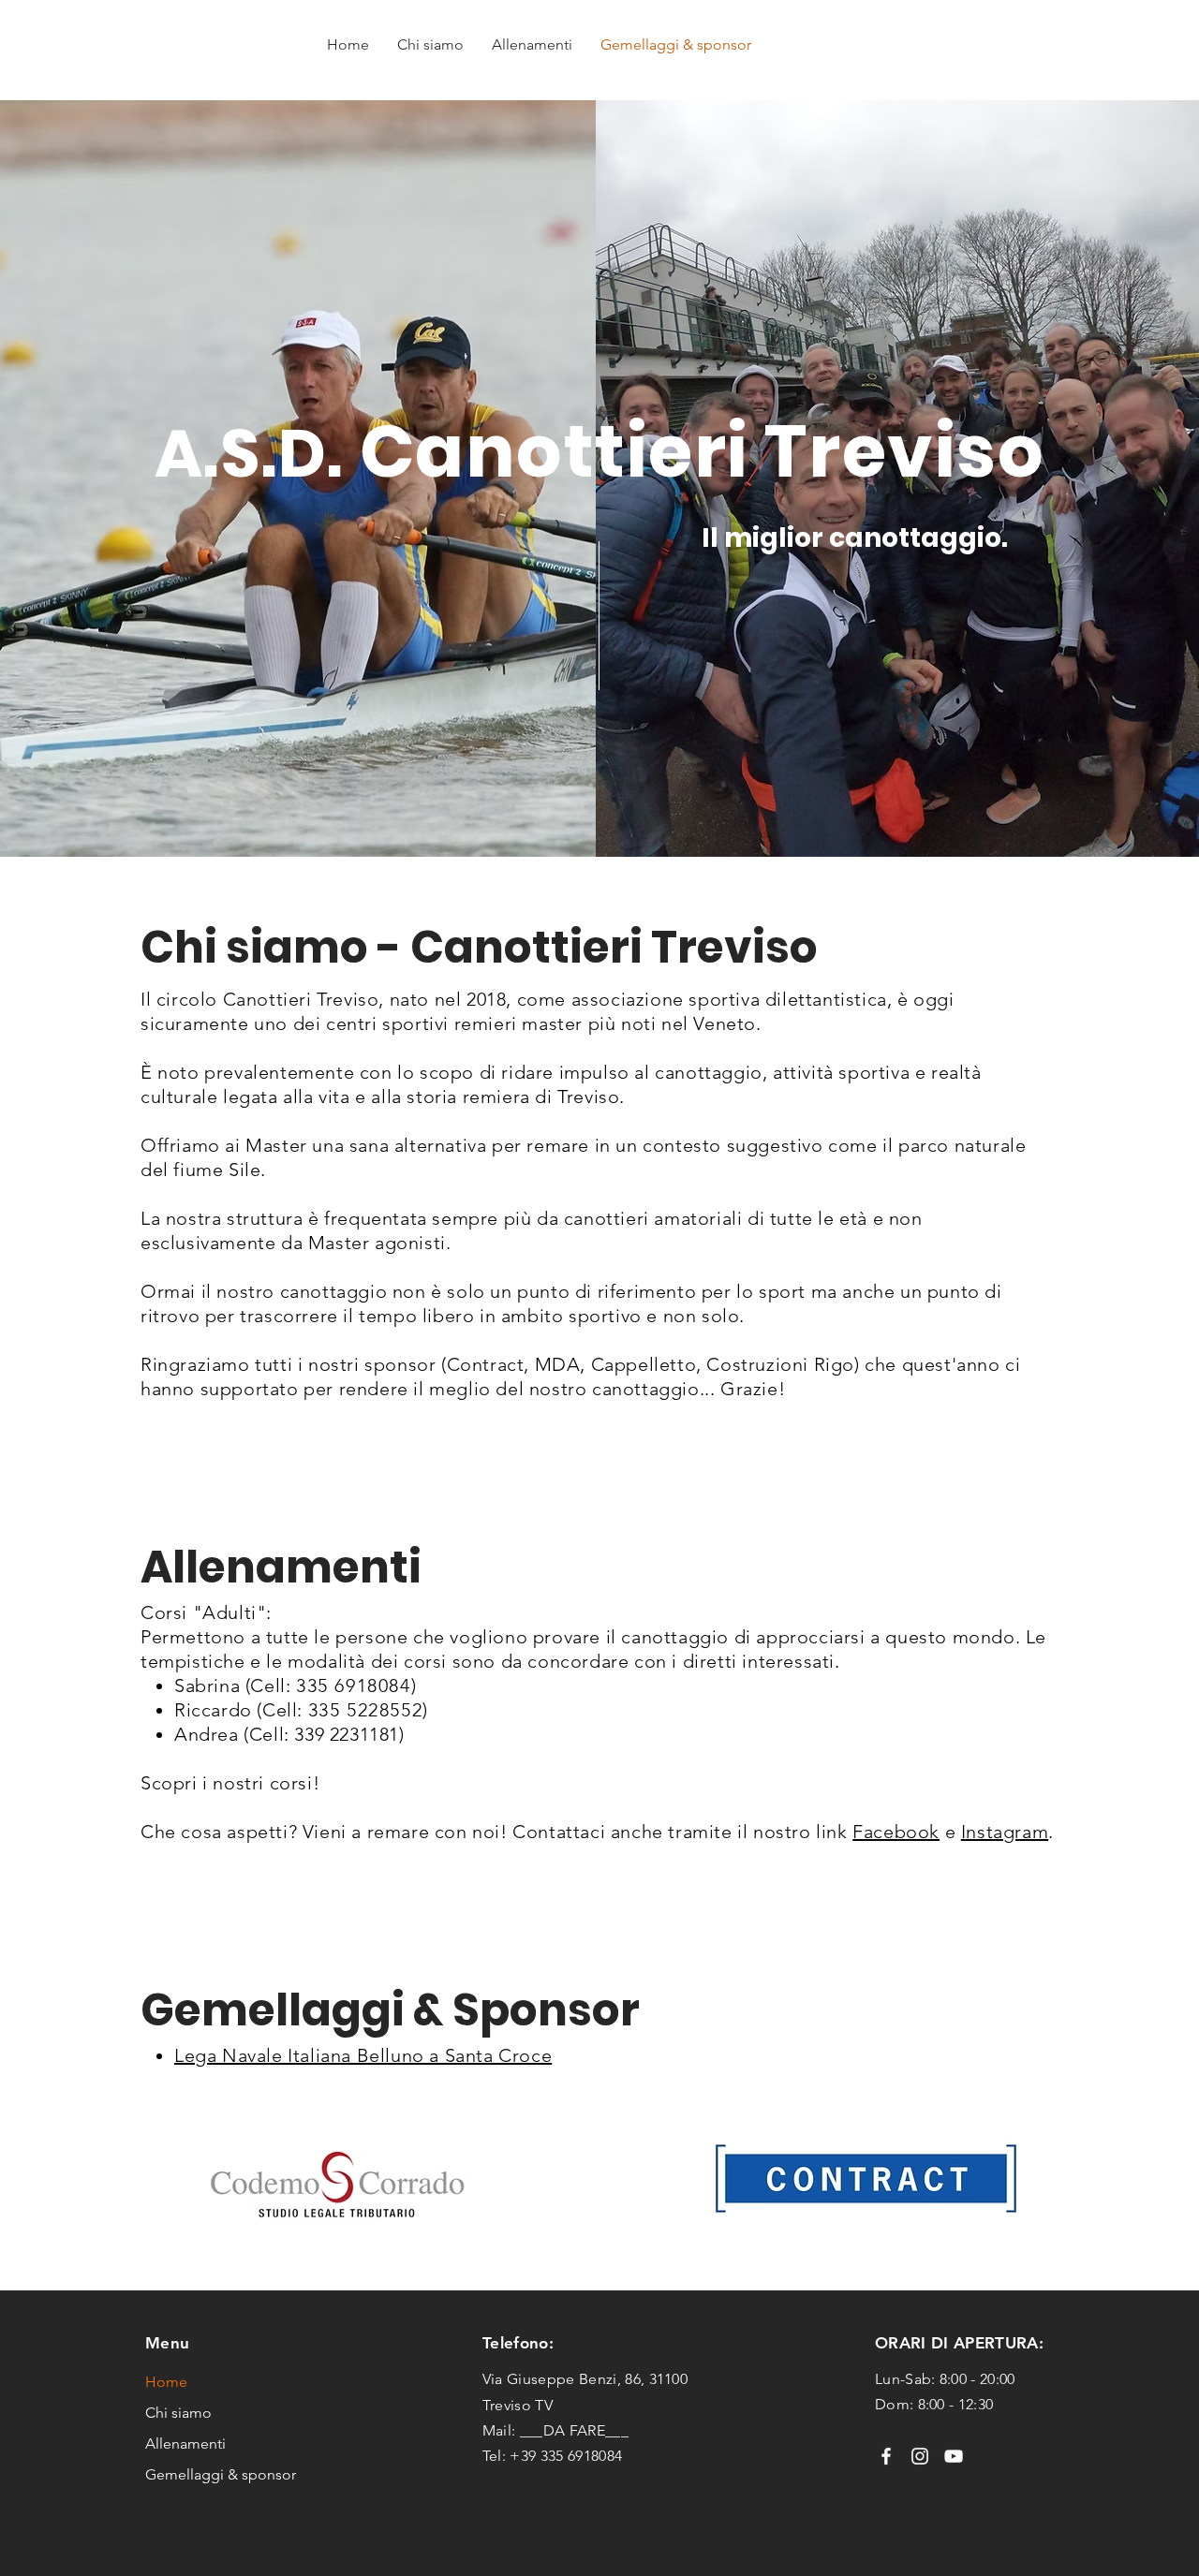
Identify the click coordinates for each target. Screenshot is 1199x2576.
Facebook (896, 1832)
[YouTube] (954, 2456)
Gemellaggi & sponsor (220, 2474)
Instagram (1005, 1832)
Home (166, 2382)
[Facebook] (886, 2456)
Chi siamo (178, 2413)
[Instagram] (920, 2456)
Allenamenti (185, 2444)
